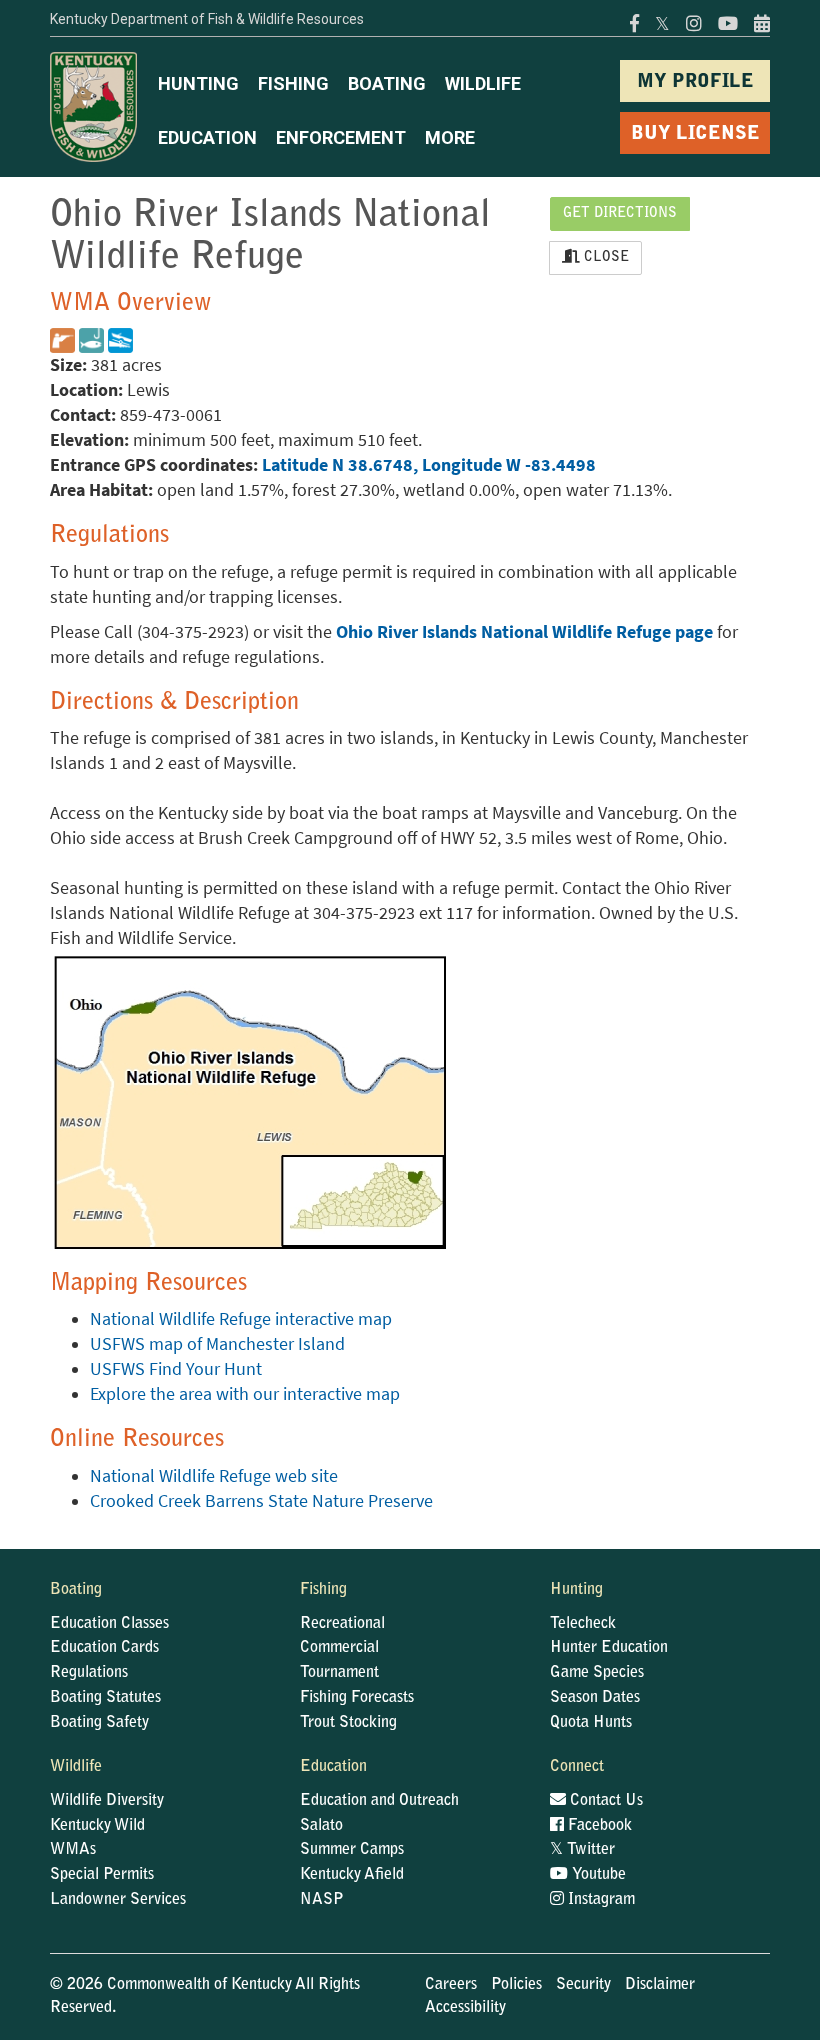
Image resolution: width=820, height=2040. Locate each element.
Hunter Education (609, 1648)
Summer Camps (352, 1850)
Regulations (89, 1673)
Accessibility (465, 2008)
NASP (322, 1900)
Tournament (339, 1673)
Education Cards (104, 1648)
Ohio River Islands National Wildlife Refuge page (524, 632)
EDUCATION (207, 137)
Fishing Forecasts (357, 1698)
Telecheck (583, 1624)
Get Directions (620, 214)
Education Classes (109, 1624)
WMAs (73, 1850)
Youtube (597, 1875)
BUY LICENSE (695, 134)
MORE (450, 137)
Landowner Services (118, 1900)
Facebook (598, 1826)
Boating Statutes (105, 1698)
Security (583, 1985)
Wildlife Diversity (107, 1801)
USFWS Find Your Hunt (176, 1369)
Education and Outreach (379, 1801)
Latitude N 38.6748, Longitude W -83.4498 (429, 465)
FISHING (293, 83)
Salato (321, 1826)
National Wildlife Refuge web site (214, 1476)
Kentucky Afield (352, 1875)
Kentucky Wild (97, 1826)
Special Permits (102, 1875)
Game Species (597, 1673)
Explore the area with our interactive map (245, 1394)
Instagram (599, 1900)
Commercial (339, 1648)
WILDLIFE (483, 83)
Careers (451, 1985)
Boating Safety (99, 1723)
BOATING (387, 83)
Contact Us (604, 1801)
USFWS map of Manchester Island (217, 1344)
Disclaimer (660, 1985)
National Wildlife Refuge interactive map (241, 1319)
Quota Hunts (591, 1723)
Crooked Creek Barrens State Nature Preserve (261, 1501)
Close (604, 258)
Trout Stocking (348, 1723)
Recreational (342, 1624)
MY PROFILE (695, 82)
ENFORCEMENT (341, 137)
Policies (516, 1985)
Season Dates (595, 1698)
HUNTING (198, 83)
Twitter (582, 1850)
